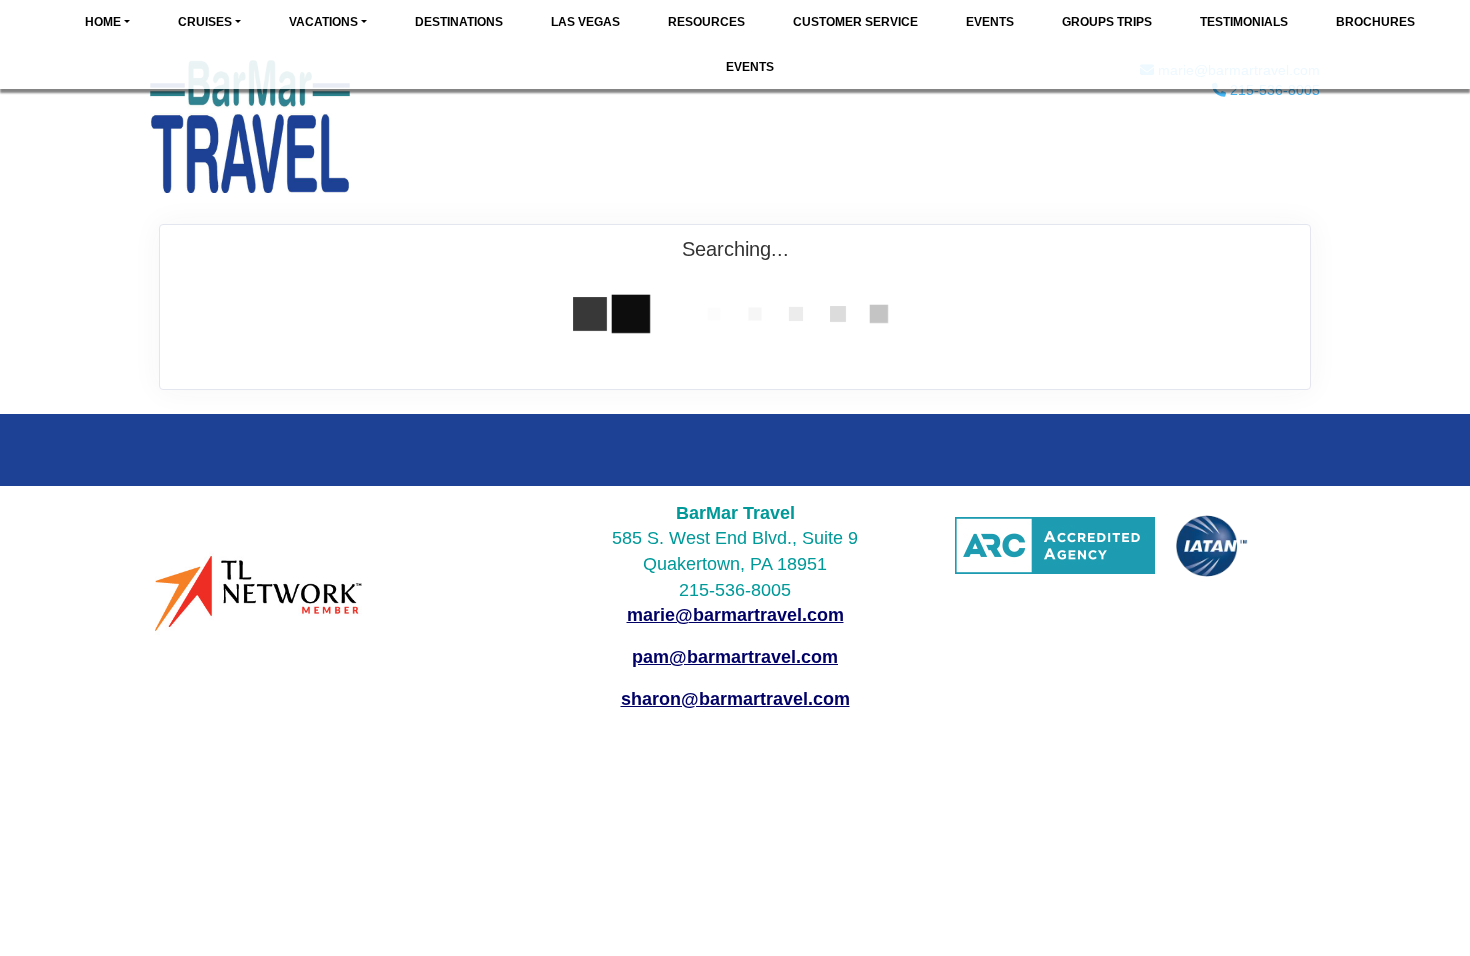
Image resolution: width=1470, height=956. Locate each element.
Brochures (1375, 22)
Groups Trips (1107, 22)
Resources (706, 22)
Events (990, 22)
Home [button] (103, 22)
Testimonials (1244, 22)
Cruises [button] (205, 22)
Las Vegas (585, 22)
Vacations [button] (323, 22)
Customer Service (855, 22)
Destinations (459, 22)
